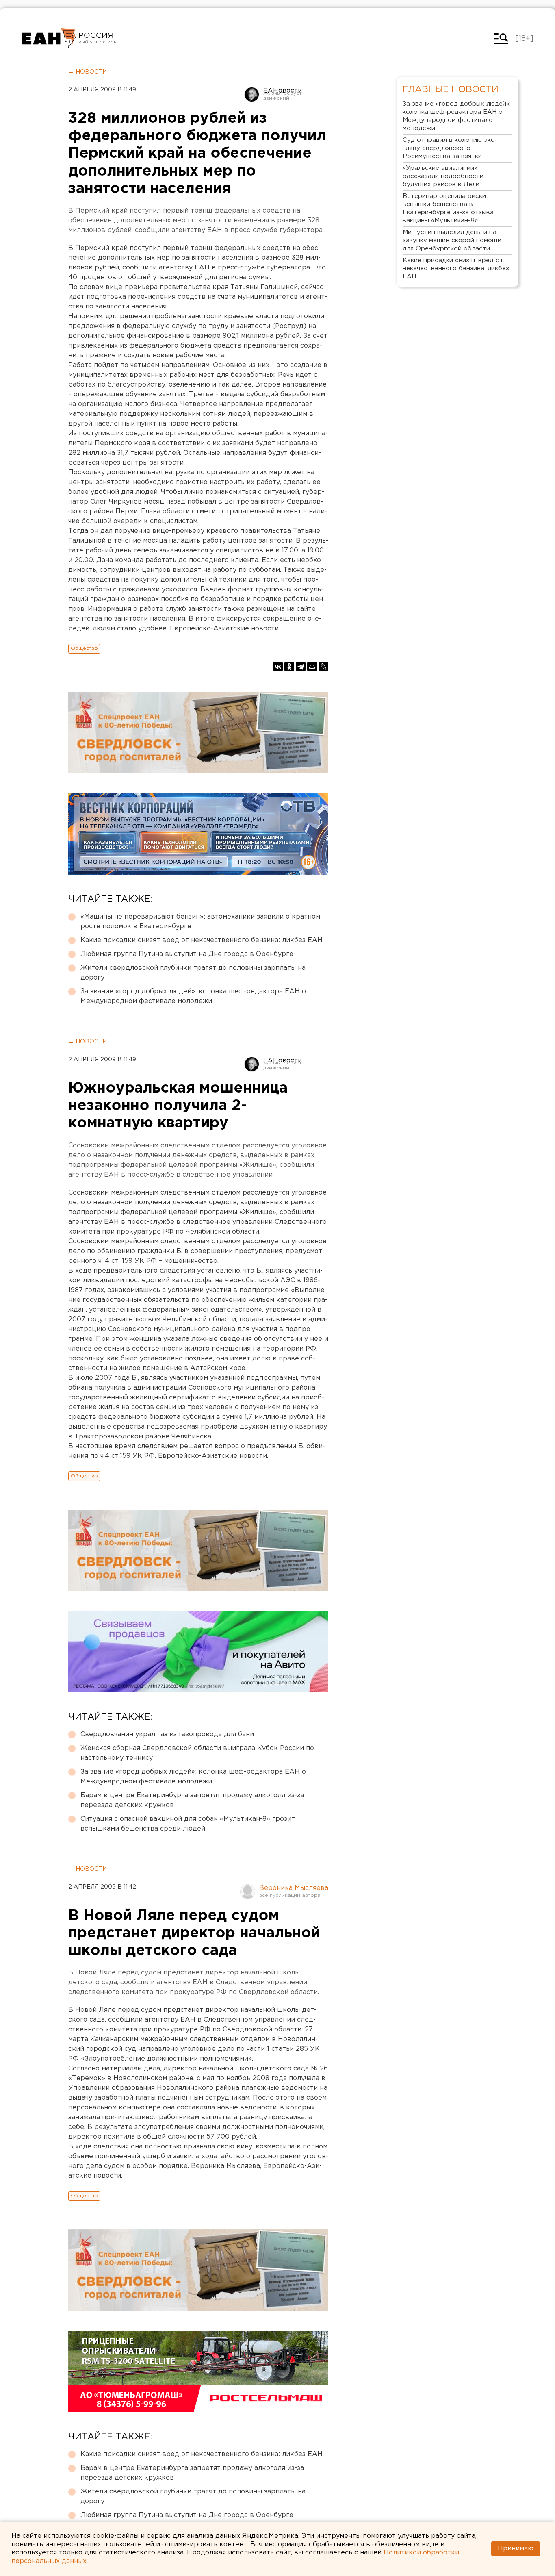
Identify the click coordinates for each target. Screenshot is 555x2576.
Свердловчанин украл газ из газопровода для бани (167, 1734)
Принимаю (516, 2549)
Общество (84, 648)
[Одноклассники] (289, 667)
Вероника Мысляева (294, 1888)
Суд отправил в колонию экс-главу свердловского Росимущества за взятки (450, 148)
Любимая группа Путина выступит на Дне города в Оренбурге (187, 954)
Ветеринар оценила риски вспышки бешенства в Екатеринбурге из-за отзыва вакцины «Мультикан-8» (448, 208)
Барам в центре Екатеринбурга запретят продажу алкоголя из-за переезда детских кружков (192, 1800)
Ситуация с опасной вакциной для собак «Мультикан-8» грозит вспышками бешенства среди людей (188, 1824)
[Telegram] (301, 667)
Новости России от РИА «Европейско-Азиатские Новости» (49, 39)
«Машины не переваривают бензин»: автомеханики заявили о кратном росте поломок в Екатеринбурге (200, 922)
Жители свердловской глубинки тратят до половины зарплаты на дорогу (193, 973)
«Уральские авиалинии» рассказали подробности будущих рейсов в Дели (443, 176)
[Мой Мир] (312, 667)
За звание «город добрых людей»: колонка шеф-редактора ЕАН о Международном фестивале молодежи (193, 996)
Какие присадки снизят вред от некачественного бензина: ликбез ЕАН (202, 940)
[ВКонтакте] (278, 667)
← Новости (88, 72)
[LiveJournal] (323, 667)
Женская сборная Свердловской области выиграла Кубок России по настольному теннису (197, 1753)
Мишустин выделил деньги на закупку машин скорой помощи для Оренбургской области (452, 240)
